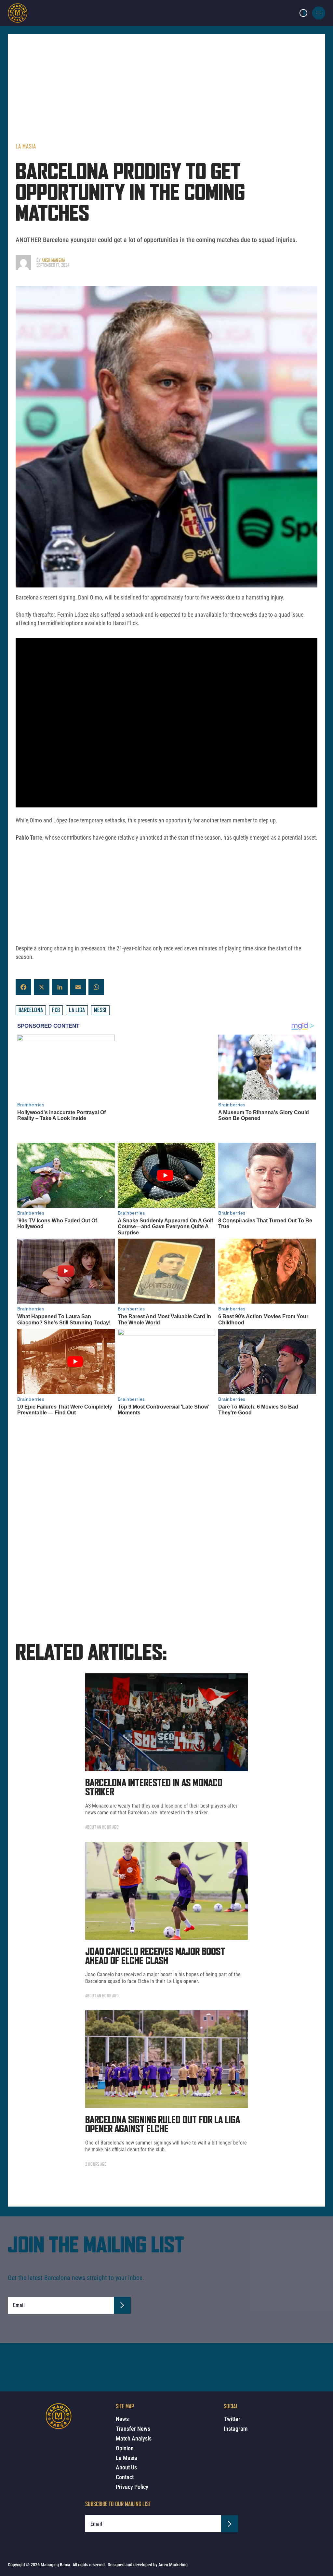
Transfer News (133, 2429)
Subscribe (122, 2293)
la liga (77, 1010)
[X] (42, 987)
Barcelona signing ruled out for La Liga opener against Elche (163, 2113)
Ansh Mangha (53, 260)
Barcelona (31, 1010)
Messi (100, 1010)
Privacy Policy (132, 2487)
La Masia (26, 146)
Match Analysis (134, 2438)
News (122, 2419)
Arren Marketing (173, 2565)
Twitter (232, 2419)
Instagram (236, 2429)
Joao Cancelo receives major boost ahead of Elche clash (155, 1944)
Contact (125, 2477)
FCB (56, 1010)
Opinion (125, 2448)
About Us (126, 2467)
